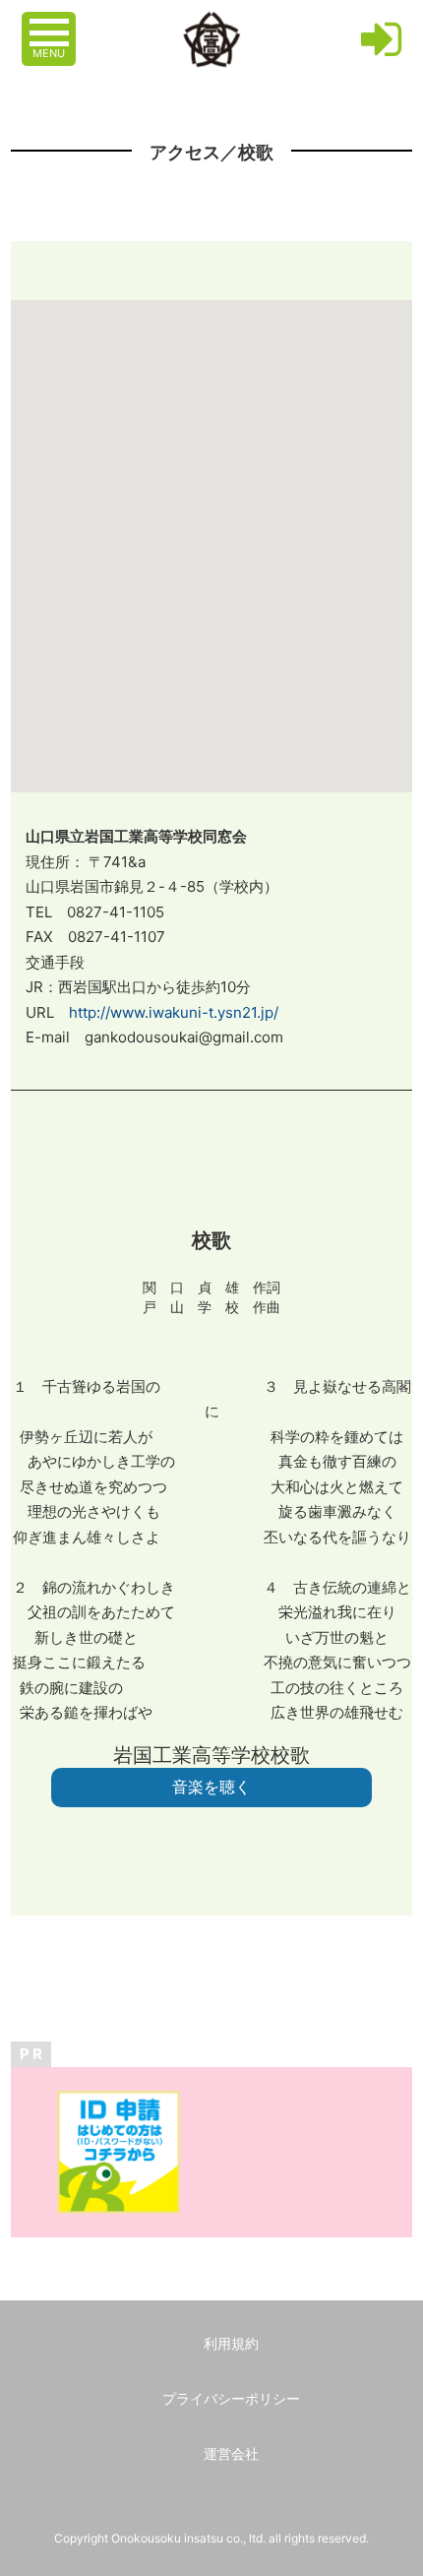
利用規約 (231, 2343)
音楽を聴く (211, 1787)
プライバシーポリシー (231, 2398)
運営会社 (231, 2453)
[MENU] (51, 23)
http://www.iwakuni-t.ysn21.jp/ (174, 1012)
